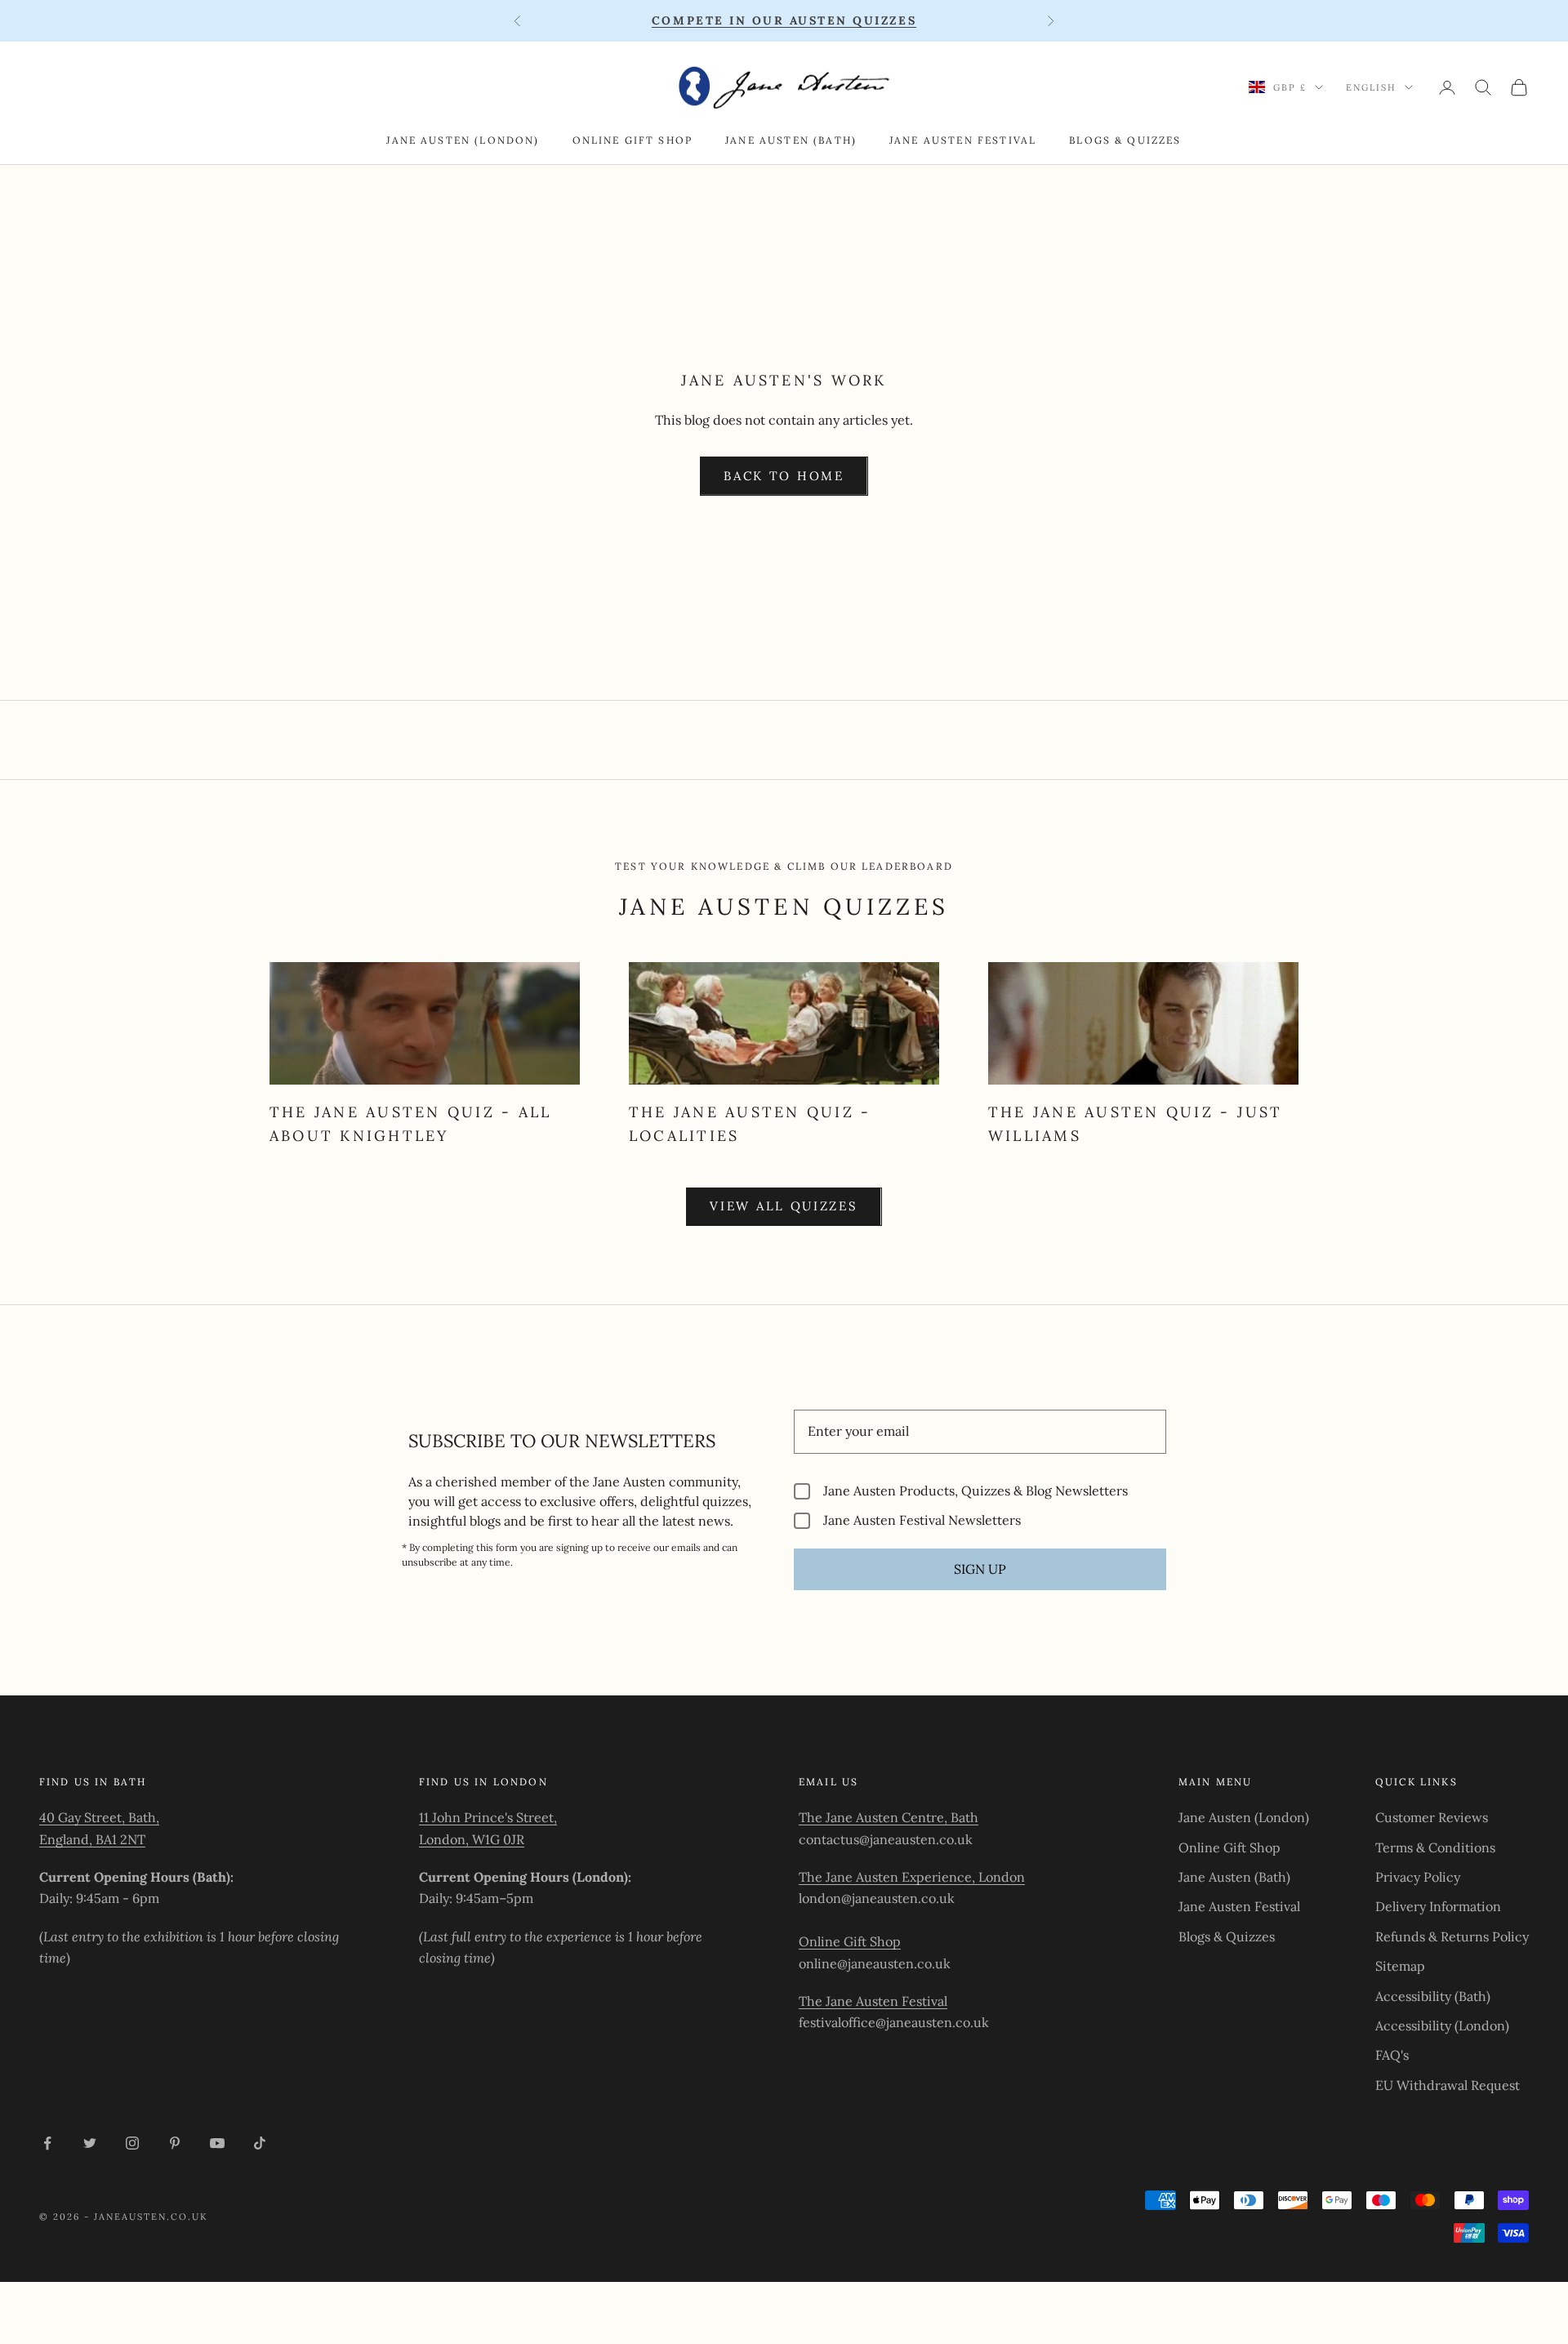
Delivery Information (1438, 1906)
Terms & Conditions (1435, 1847)
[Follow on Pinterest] (175, 2143)
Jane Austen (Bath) (791, 140)
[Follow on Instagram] (132, 2143)
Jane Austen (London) (463, 140)
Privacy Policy (1418, 1877)
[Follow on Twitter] (90, 2143)
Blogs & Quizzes (1125, 140)
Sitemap (1400, 1966)
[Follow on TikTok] (260, 2143)
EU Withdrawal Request (1448, 2085)
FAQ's (1392, 2055)
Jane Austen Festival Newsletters (922, 1520)
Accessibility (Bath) (1433, 1996)
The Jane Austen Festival (873, 2001)
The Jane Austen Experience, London (912, 1877)
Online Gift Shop (633, 140)
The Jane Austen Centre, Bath (889, 1817)
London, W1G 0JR (472, 1839)
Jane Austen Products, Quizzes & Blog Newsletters (976, 1491)
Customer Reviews (1432, 1817)
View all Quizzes (784, 1206)
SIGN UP (980, 1569)
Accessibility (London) (1442, 2025)
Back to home (784, 476)
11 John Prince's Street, (488, 1817)
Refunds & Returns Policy (1452, 1936)
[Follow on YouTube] (217, 2143)
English (1371, 87)
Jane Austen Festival (963, 140)
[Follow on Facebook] (47, 2143)
